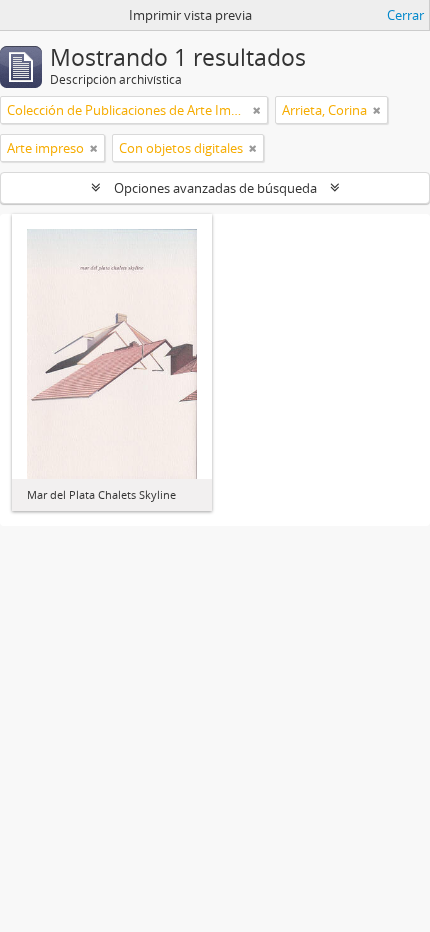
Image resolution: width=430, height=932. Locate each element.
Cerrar (405, 15)
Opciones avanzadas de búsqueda (215, 188)
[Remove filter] (257, 110)
